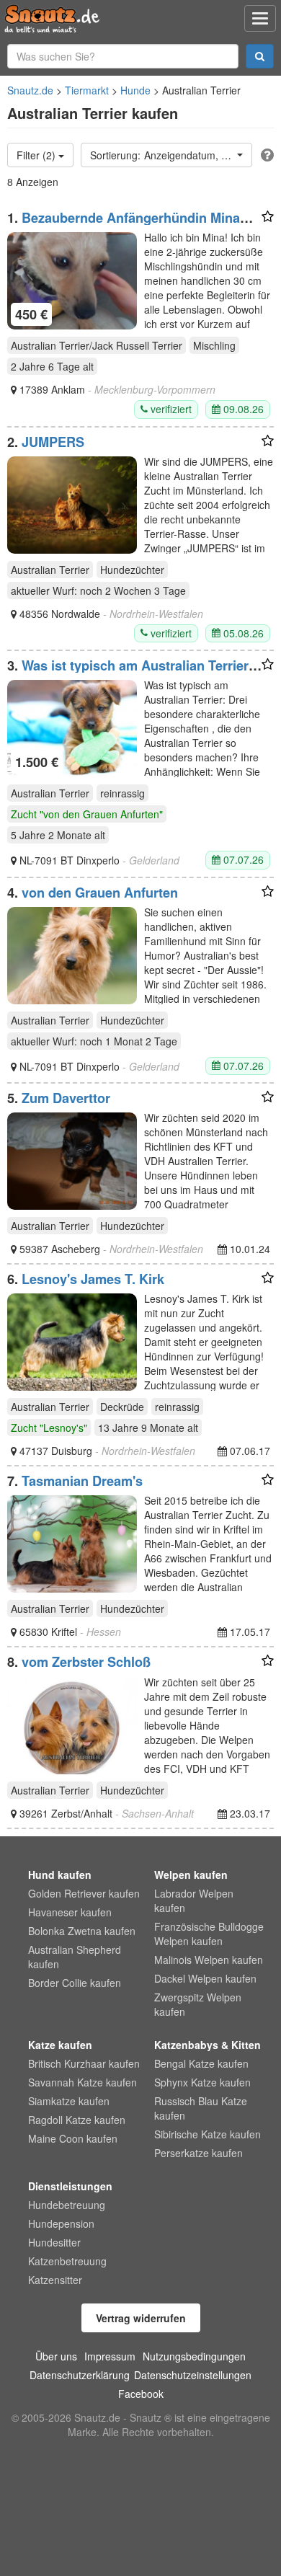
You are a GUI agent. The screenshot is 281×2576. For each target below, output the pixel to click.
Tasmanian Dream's (82, 1481)
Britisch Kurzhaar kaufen (84, 2063)
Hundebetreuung (67, 2205)
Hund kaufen (60, 1875)
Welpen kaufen (191, 1875)
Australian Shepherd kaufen (75, 1957)
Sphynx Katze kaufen (202, 2082)
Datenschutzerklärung (80, 2375)
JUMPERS (53, 442)
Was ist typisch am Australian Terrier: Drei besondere (130, 673)
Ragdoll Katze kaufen (77, 2120)
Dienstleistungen (70, 2186)
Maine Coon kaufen (73, 2138)
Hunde (135, 90)
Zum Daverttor (66, 1098)
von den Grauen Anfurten (100, 893)
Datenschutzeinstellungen (193, 2375)
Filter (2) (37, 155)
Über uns (56, 2356)
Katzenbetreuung (67, 2261)
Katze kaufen (60, 2045)
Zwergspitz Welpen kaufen (198, 2004)
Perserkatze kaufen (199, 2153)
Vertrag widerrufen (141, 2318)
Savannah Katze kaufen (82, 2082)
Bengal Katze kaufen (201, 2063)
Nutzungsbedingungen (194, 2356)
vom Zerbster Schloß (86, 1662)
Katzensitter (55, 2280)
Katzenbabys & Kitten (208, 2045)
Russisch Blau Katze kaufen (201, 2108)
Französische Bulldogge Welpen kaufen (209, 1934)
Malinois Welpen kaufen (209, 1960)
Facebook (141, 2394)
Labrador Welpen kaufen (194, 1900)
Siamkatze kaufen (69, 2101)
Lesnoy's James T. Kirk (93, 1279)
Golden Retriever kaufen (84, 1893)
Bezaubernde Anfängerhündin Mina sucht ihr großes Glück (124, 225)
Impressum (110, 2356)
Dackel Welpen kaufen (205, 1978)
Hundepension (61, 2223)
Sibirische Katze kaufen (208, 2134)
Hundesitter (54, 2242)
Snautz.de (30, 90)
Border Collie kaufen (75, 1983)
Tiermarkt (87, 90)
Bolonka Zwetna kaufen (82, 1931)
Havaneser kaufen (70, 1912)
